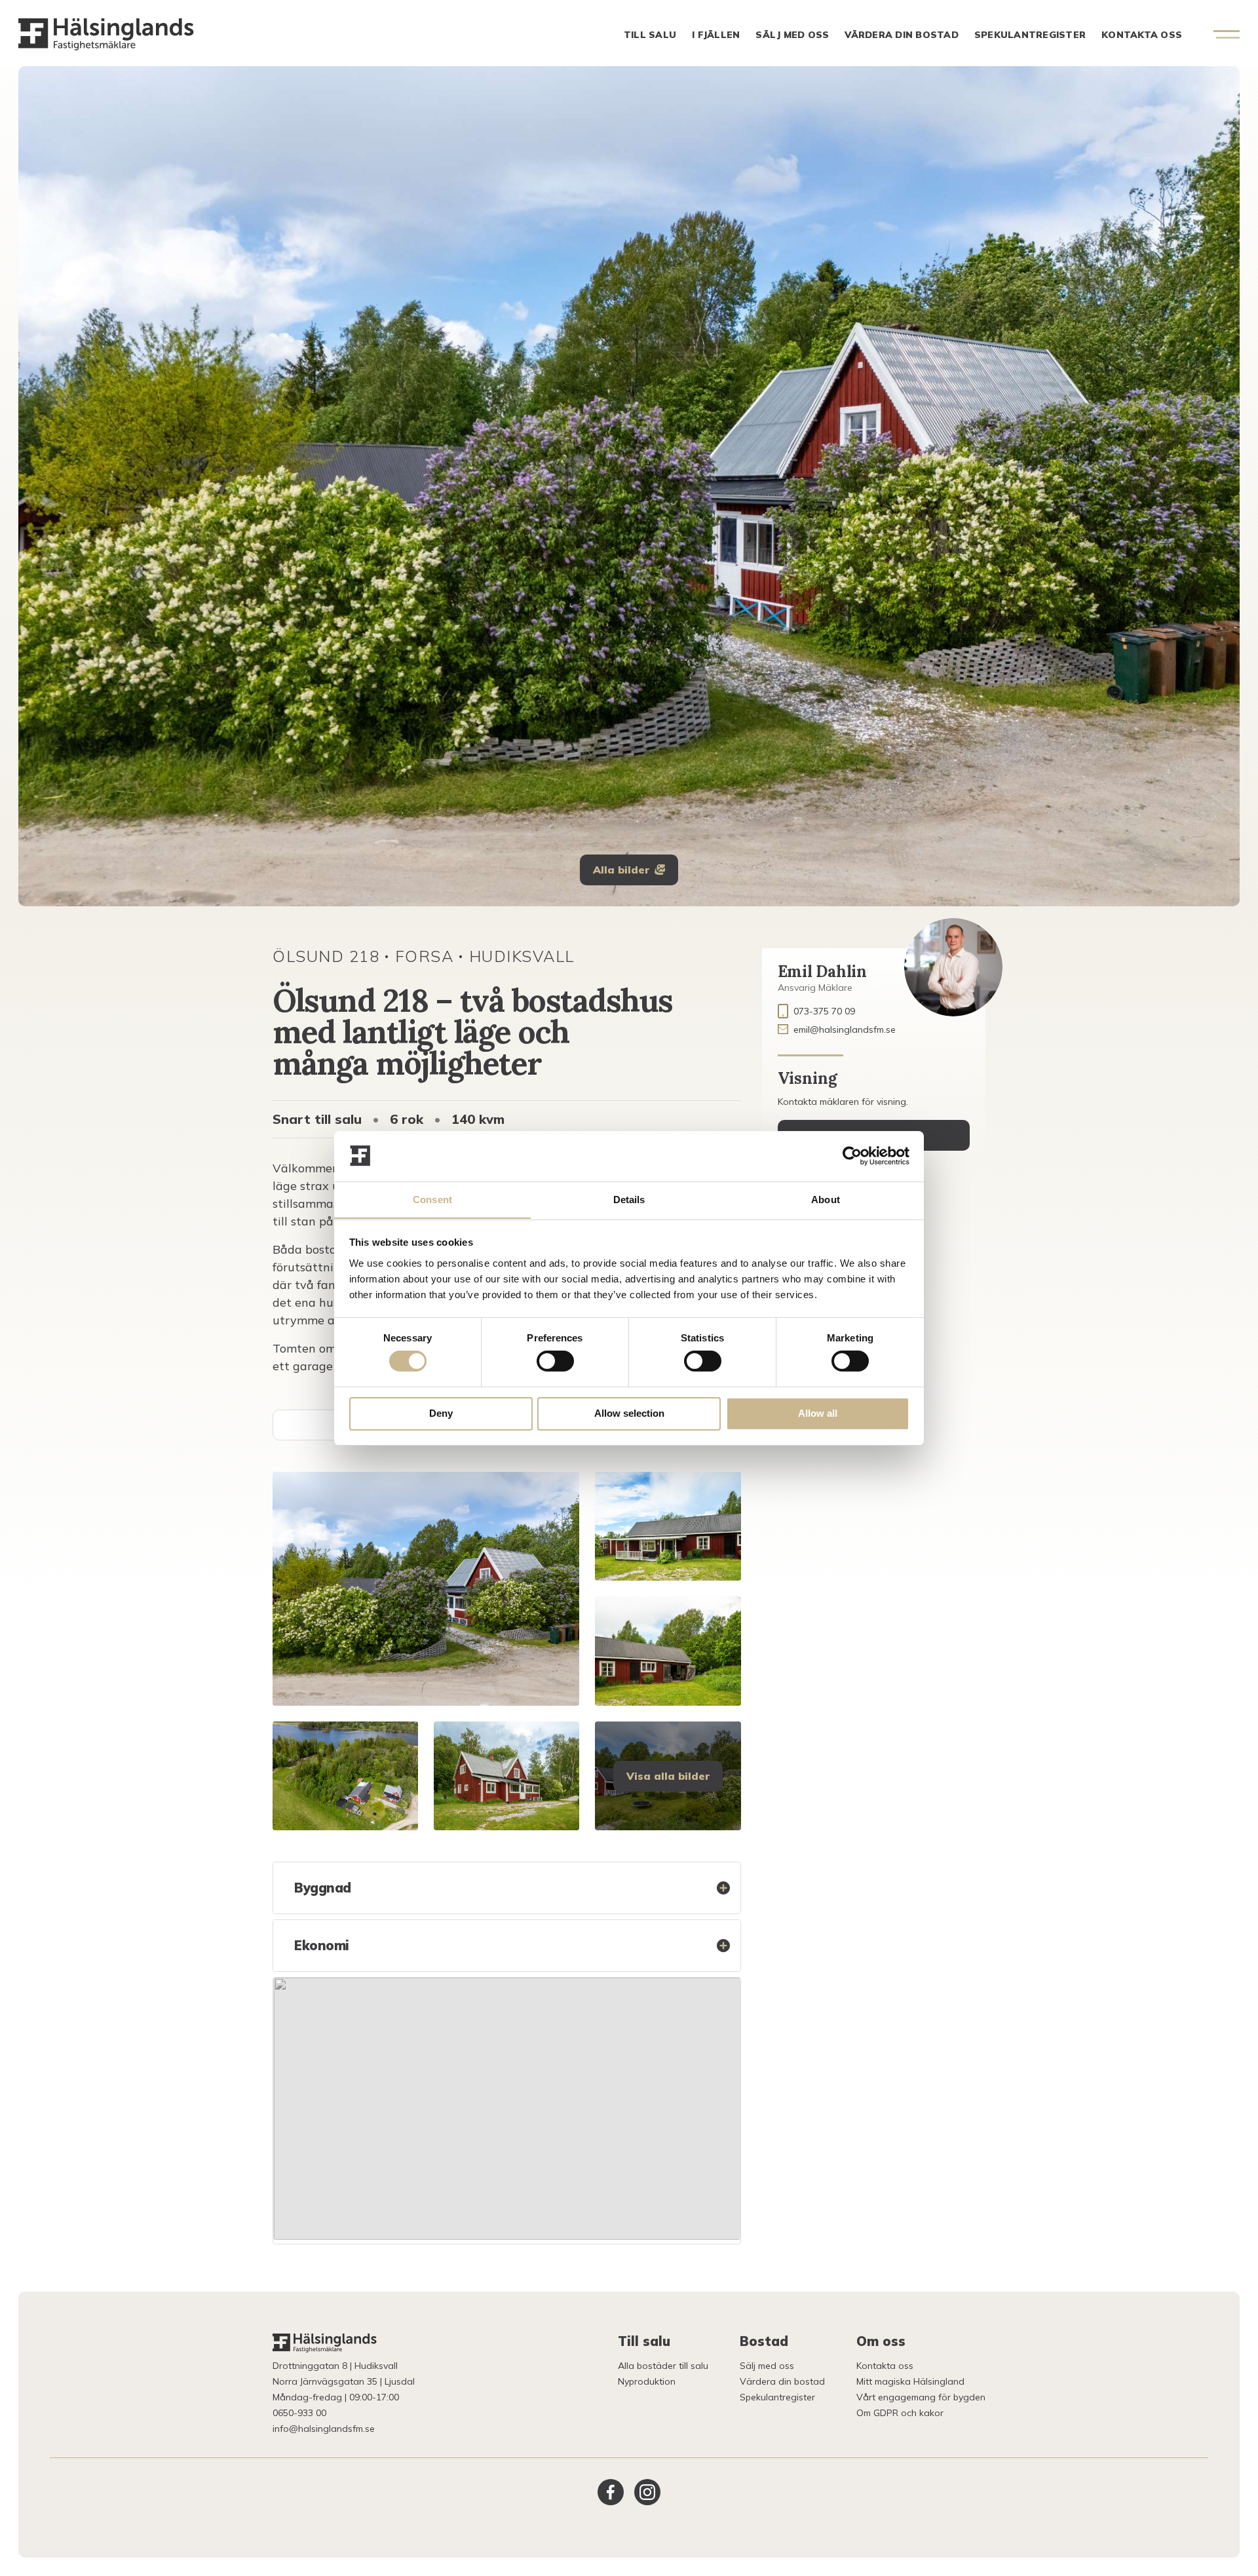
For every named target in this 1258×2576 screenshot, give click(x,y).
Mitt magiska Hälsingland (910, 2381)
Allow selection (629, 1413)
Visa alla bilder (668, 1776)
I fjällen (716, 35)
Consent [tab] (432, 1199)
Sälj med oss (792, 35)
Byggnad (323, 1888)
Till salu (650, 35)
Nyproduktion (647, 2381)
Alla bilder (621, 870)
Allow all (818, 1413)
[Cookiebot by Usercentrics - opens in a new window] (852, 1156)
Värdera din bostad (902, 35)
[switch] (555, 1361)
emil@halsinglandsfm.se (845, 1029)
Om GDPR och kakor (900, 2413)
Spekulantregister (1030, 35)
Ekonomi (322, 1945)
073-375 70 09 (824, 1011)
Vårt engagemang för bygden (921, 2397)
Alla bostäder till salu (663, 2366)
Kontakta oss (1142, 35)
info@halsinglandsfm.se (324, 2429)
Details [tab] (629, 1199)
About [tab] (826, 1199)
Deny (441, 1413)
